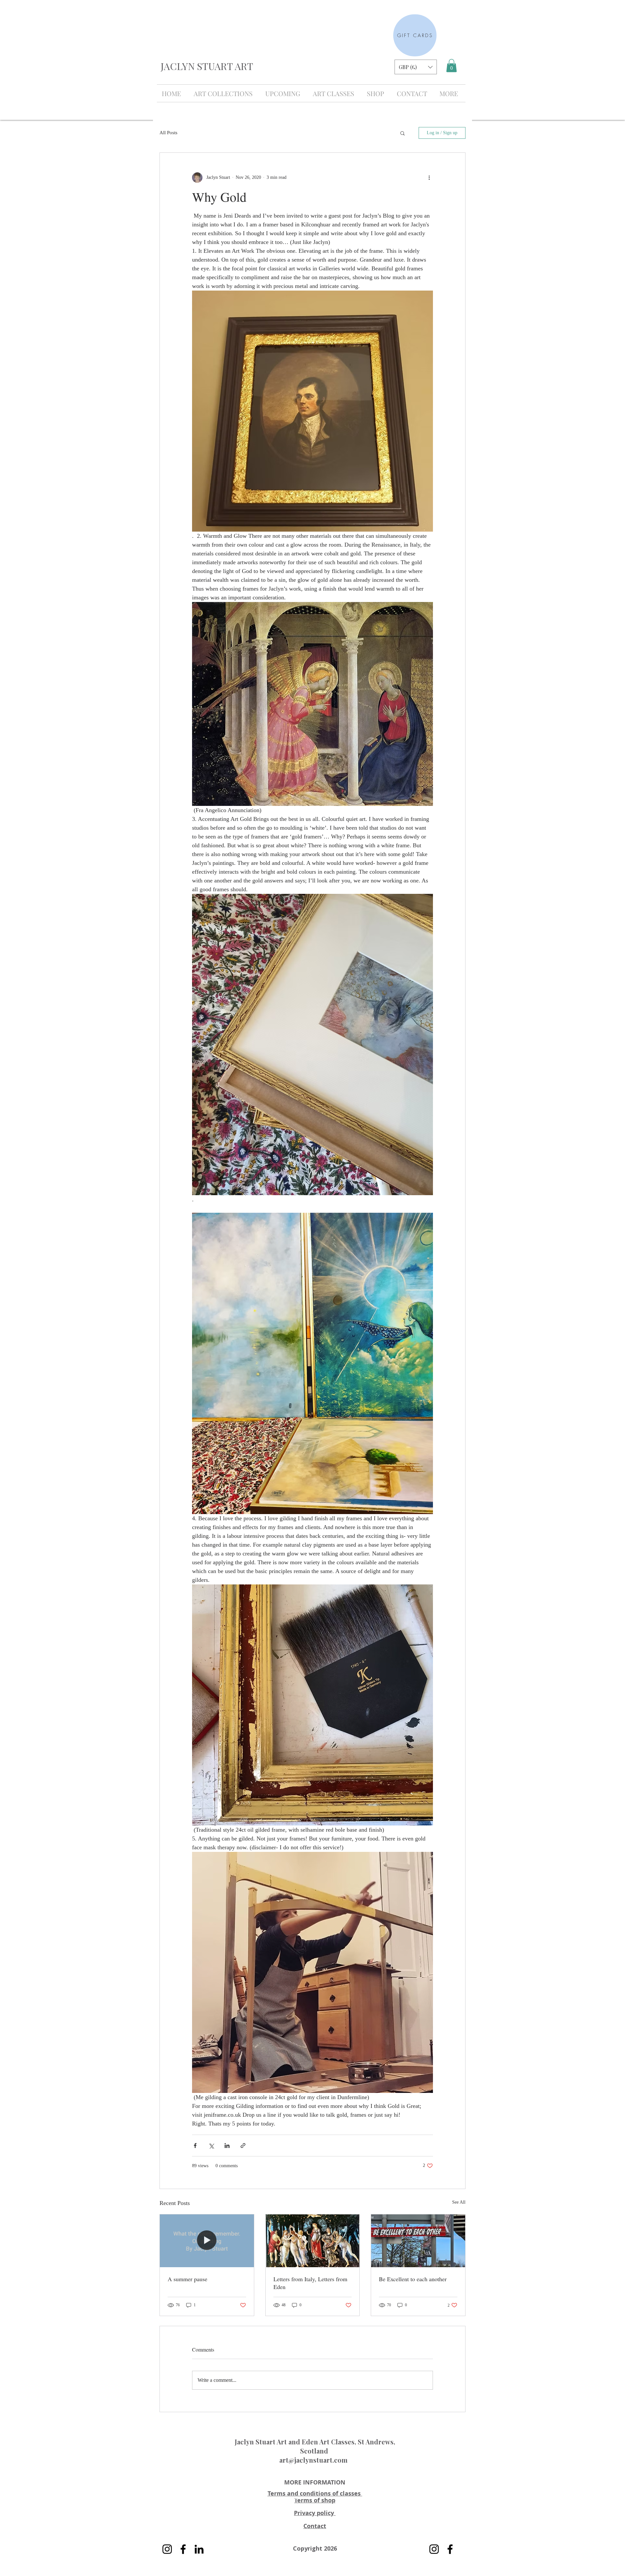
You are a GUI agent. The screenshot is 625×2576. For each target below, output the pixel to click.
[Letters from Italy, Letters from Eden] (313, 2241)
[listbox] (416, 67)
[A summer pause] (207, 2241)
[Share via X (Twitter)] (211, 2146)
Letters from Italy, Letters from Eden (310, 2283)
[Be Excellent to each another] (418, 2241)
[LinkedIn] (199, 2549)
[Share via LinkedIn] (227, 2146)
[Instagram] (167, 2549)
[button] (416, 67)
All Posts (168, 133)
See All (459, 2202)
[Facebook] (183, 2549)
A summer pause (187, 2279)
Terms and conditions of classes (315, 2493)
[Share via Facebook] (195, 2146)
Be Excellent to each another (413, 2279)
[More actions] (429, 178)
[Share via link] (243, 2146)
